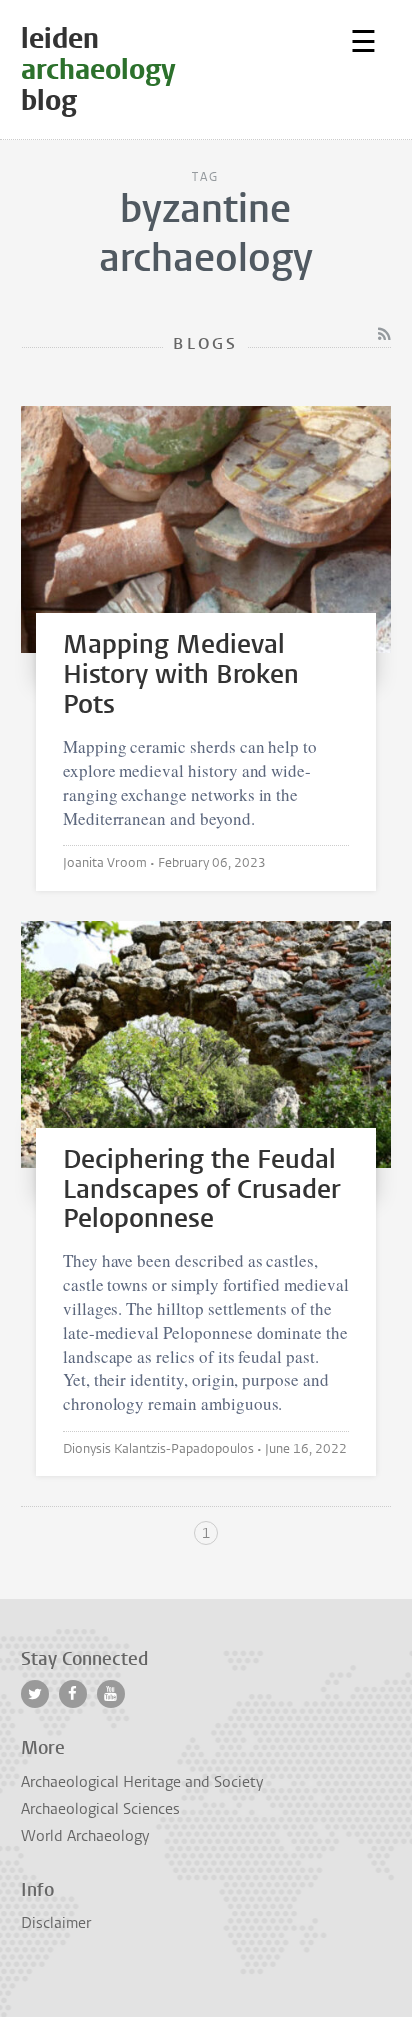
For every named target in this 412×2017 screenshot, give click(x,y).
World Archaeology (85, 1836)
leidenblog (98, 69)
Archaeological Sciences (100, 1809)
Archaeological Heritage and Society (142, 1782)
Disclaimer (56, 1923)
